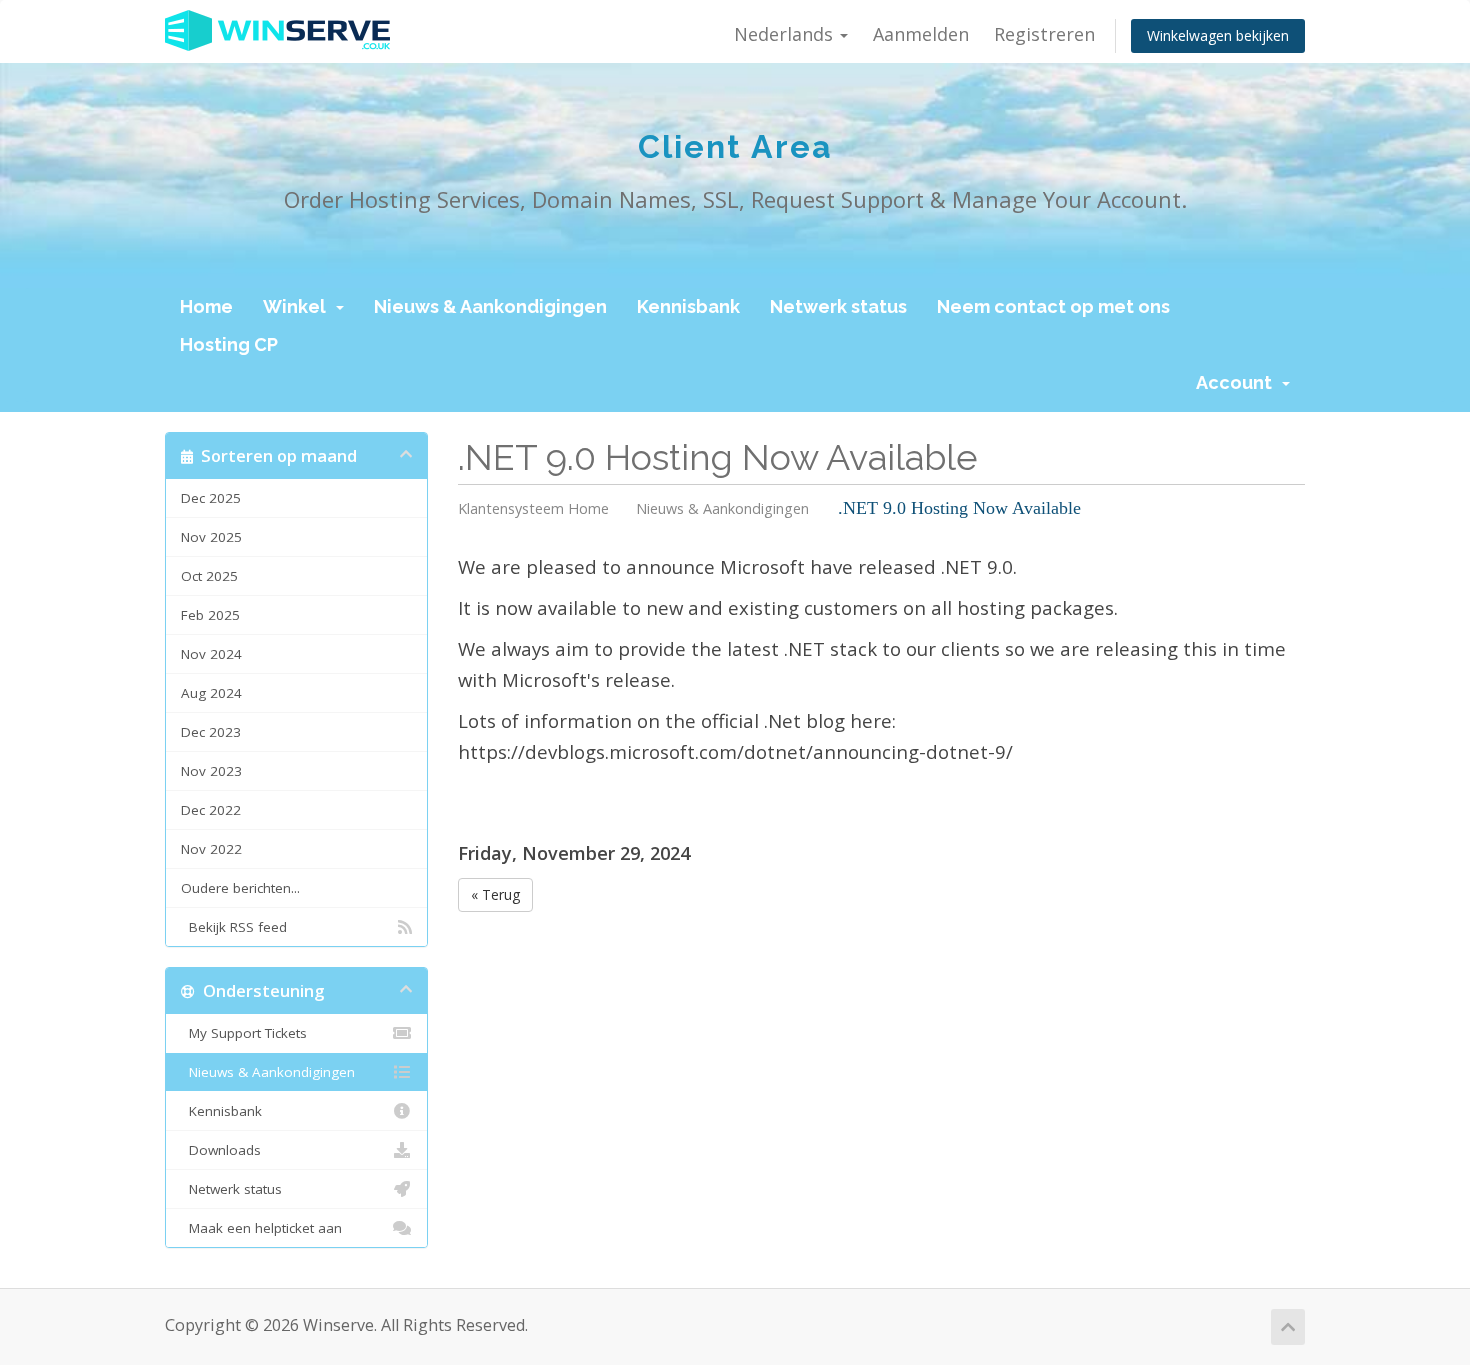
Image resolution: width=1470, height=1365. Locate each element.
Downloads (221, 1150)
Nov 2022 (211, 849)
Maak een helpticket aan (261, 1228)
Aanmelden (921, 34)
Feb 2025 (210, 615)
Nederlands (786, 34)
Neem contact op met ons (1053, 306)
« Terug (495, 894)
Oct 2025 (209, 576)
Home (206, 306)
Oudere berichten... (240, 888)
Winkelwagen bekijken (1218, 35)
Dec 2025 (211, 498)
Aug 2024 (211, 693)
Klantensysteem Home (533, 508)
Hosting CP (229, 344)
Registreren (1044, 34)
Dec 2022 (211, 810)
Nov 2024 (211, 654)
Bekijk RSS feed (234, 927)
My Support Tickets (244, 1033)
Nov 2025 (211, 537)
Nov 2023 (211, 771)
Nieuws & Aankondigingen (490, 306)
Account (1238, 382)
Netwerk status (838, 306)
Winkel (298, 306)
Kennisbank (688, 306)
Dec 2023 (211, 732)
